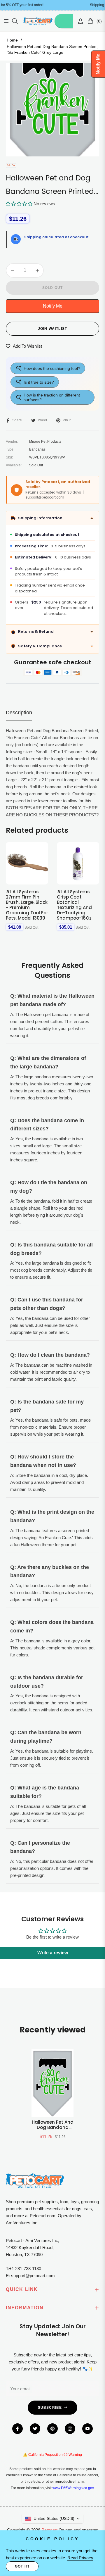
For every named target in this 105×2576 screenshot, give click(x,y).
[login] (78, 21)
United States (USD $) (54, 2518)
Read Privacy (80, 2558)
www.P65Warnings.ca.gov (73, 2488)
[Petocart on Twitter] (35, 2429)
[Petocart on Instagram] (70, 2429)
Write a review (53, 1953)
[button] (19, 204)
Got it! (22, 2566)
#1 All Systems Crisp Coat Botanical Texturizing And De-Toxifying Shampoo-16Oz (74, 905)
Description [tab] (19, 713)
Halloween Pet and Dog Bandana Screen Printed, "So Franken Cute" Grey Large (53, 2125)
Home (12, 40)
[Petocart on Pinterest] (52, 2429)
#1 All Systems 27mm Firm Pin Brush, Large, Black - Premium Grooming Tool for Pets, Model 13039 (27, 905)
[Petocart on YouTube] (87, 2429)
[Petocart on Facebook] (17, 2429)
